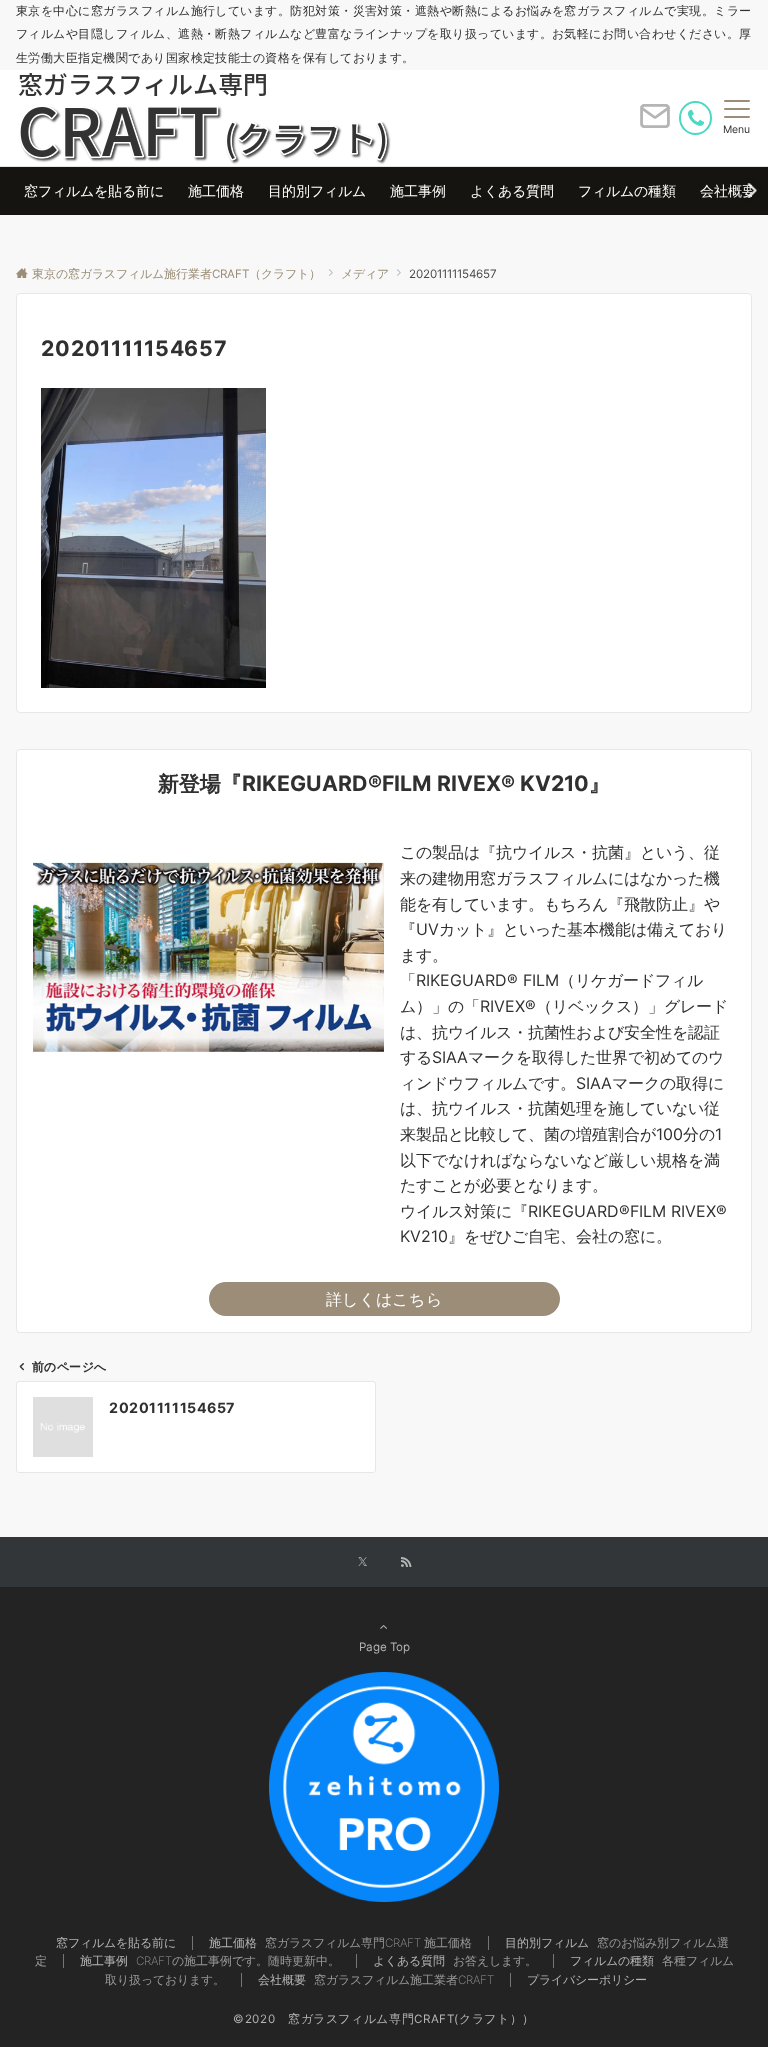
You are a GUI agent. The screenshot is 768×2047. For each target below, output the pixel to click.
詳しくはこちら (384, 1299)
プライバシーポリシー (587, 1980)
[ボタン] (655, 124)
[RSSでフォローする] (406, 1563)
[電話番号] (695, 117)
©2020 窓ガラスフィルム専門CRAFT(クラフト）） (384, 2019)
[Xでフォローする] (362, 1563)
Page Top (384, 1647)
